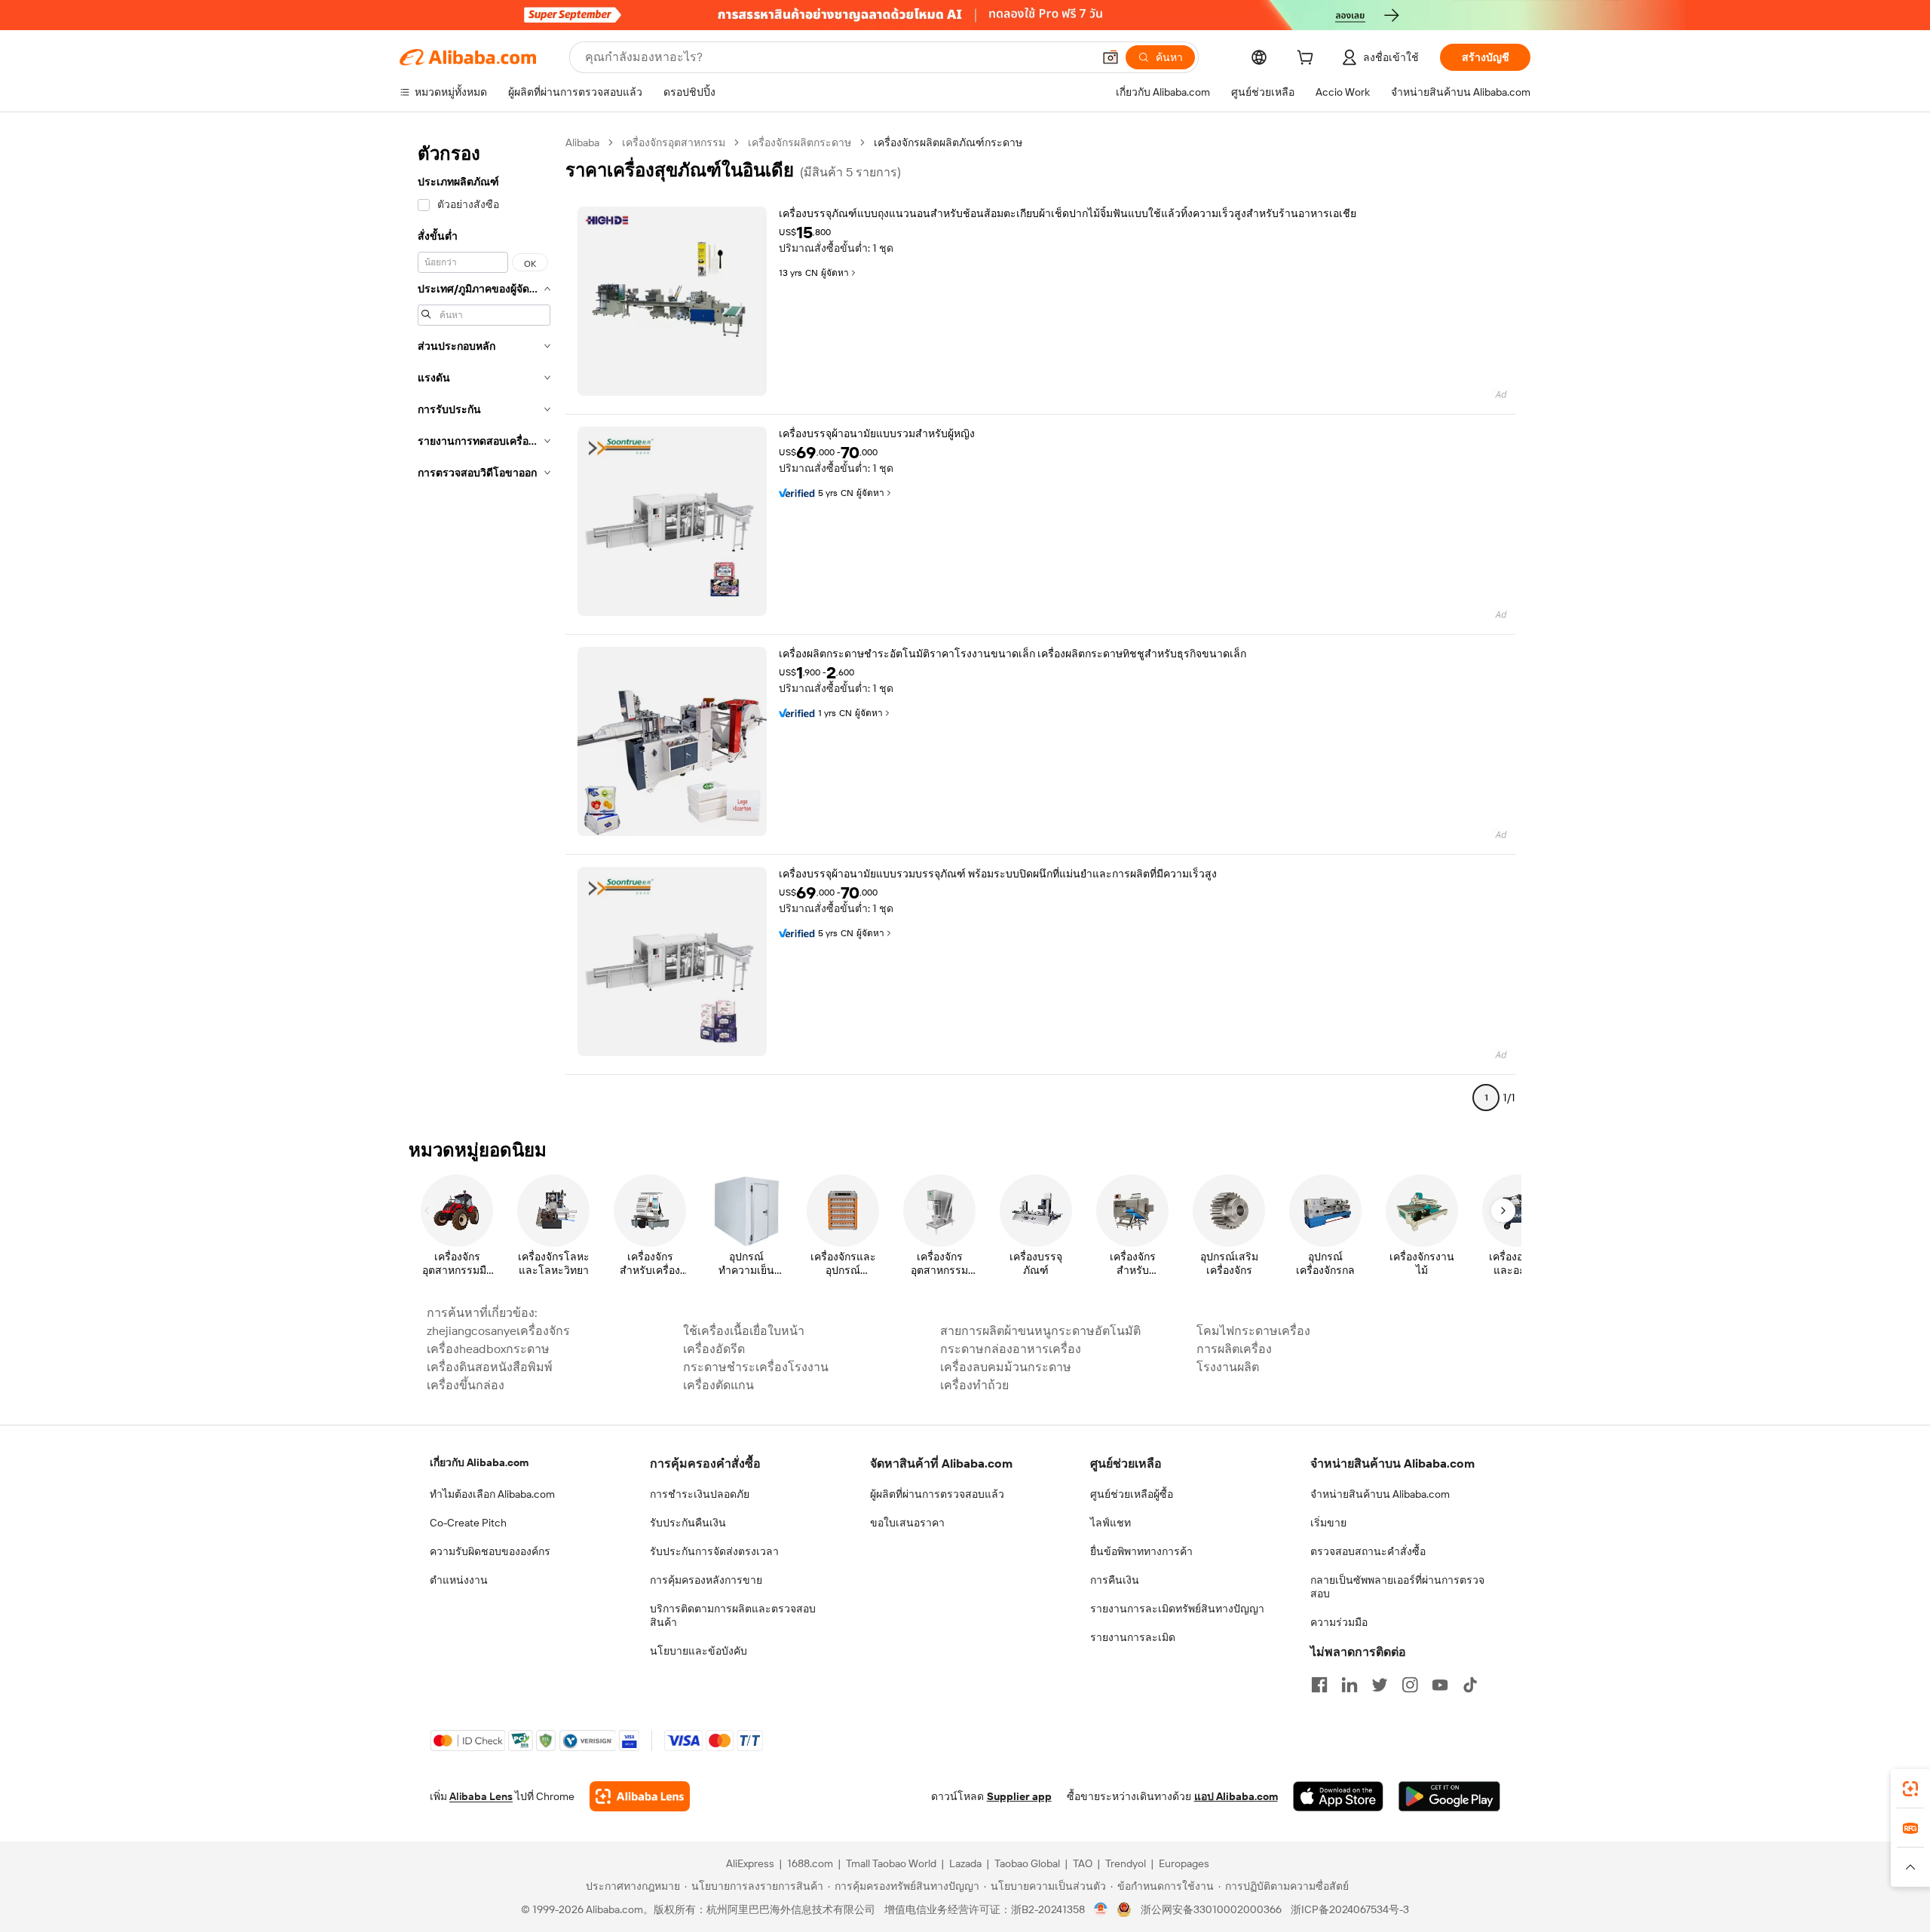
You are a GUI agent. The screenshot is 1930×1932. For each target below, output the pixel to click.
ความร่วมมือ (1339, 1622)
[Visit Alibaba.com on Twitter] (1380, 1685)
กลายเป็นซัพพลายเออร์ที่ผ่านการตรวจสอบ (1397, 1587)
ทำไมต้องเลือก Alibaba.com (492, 1494)
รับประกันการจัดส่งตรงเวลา (714, 1551)
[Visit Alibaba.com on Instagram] (1410, 1685)
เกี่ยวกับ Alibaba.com (479, 1462)
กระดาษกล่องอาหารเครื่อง (1011, 1349)
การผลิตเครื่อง (1234, 1349)
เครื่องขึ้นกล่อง (466, 1385)
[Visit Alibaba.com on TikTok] (1470, 1685)
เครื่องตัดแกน (718, 1385)
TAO (1083, 1863)
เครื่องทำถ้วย (974, 1385)
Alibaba (582, 142)
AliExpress (750, 1863)
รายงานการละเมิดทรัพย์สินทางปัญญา (1177, 1609)
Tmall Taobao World (891, 1863)
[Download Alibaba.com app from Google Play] (1449, 1796)
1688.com (810, 1863)
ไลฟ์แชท (1111, 1523)
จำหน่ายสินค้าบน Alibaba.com (1380, 1494)
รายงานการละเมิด (1133, 1637)
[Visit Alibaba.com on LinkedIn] (1349, 1685)
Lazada (965, 1863)
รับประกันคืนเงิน (688, 1523)
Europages (1184, 1863)
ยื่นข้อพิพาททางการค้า (1141, 1551)
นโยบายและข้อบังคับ (698, 1651)
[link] (1910, 1789)
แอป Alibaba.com (1236, 1796)
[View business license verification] (1101, 1909)
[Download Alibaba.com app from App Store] (1338, 1796)
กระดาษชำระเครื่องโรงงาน (756, 1367)
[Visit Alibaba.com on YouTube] (1440, 1685)
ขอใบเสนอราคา (907, 1523)
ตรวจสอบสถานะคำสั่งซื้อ (1368, 1551)
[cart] (1308, 60)
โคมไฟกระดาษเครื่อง (1253, 1331)
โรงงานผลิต (1228, 1367)
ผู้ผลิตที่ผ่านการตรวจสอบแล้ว (937, 1494)
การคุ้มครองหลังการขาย (706, 1580)
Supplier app (1019, 1796)
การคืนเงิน (1115, 1580)
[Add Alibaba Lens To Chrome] (640, 1796)
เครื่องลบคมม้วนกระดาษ (1006, 1367)
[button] (1111, 57)
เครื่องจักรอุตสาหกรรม (674, 142)
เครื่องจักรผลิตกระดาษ (800, 142)
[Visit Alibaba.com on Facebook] (1319, 1685)
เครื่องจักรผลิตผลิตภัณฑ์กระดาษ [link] (948, 142)
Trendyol (1126, 1863)
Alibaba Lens (481, 1796)
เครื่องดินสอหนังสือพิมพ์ (490, 1367)
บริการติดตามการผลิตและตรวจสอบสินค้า (733, 1615)
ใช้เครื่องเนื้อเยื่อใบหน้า (744, 1331)
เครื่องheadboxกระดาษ (488, 1349)
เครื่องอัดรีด (714, 1349)
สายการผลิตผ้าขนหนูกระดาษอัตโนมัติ (1040, 1331)
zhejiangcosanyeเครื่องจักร (498, 1331)
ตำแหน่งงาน (459, 1580)
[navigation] (484, 626)
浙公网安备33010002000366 (1211, 1909)
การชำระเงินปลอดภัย (700, 1494)
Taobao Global (1027, 1863)
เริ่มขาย (1328, 1523)
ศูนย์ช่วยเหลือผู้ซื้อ (1132, 1494)
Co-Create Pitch (468, 1523)
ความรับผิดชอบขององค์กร (490, 1551)
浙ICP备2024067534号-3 (1350, 1909)
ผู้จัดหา (835, 273)
